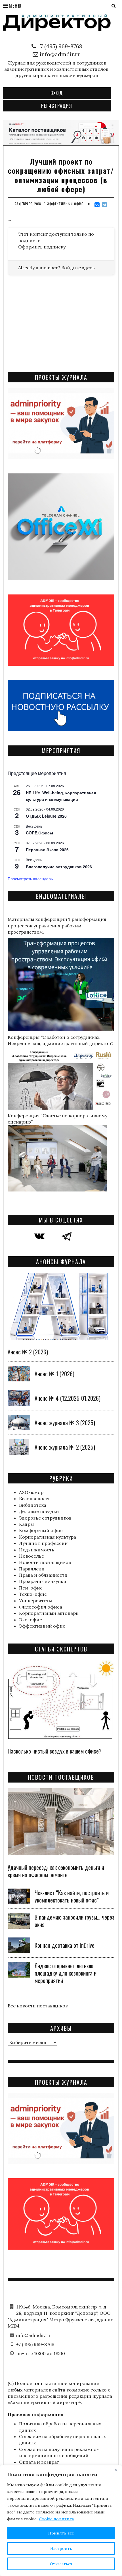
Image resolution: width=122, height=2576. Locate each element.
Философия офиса (41, 1607)
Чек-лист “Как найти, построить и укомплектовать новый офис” (72, 1896)
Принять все (61, 2533)
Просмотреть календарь (30, 878)
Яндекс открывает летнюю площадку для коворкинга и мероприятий (66, 1973)
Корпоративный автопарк (49, 1613)
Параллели (32, 1569)
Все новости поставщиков (38, 2006)
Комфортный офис (41, 1530)
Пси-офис (31, 1588)
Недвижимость (37, 1550)
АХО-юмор (31, 1492)
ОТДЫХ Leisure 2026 (46, 816)
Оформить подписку (42, 247)
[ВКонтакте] (97, 205)
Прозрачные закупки (43, 1581)
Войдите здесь (78, 268)
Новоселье (31, 1556)
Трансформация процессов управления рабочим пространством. (57, 926)
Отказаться (61, 2564)
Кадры (26, 1524)
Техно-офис (33, 1594)
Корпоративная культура (48, 1537)
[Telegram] (104, 205)
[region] (61, 2521)
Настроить (61, 2548)
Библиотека (33, 1505)
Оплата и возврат (39, 2462)
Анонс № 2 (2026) (28, 1352)
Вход (57, 93)
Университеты (35, 1601)
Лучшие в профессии (43, 1543)
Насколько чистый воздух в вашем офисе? (55, 1751)
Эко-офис (30, 1620)
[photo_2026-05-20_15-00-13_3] (61, 132)
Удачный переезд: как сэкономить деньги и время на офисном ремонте (56, 1871)
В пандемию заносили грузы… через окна (74, 1921)
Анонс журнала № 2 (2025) (65, 1447)
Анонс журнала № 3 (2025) (65, 1423)
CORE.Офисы (39, 833)
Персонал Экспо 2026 (47, 849)
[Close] (116, 2470)
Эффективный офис (65, 204)
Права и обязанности (43, 1575)
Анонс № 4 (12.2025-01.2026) (68, 1398)
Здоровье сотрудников (45, 1518)
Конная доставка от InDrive (65, 1945)
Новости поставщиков (45, 1562)
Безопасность (35, 1499)
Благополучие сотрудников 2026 (59, 867)
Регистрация (57, 106)
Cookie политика (56, 2519)
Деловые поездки (39, 1511)
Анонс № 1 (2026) (54, 1374)
